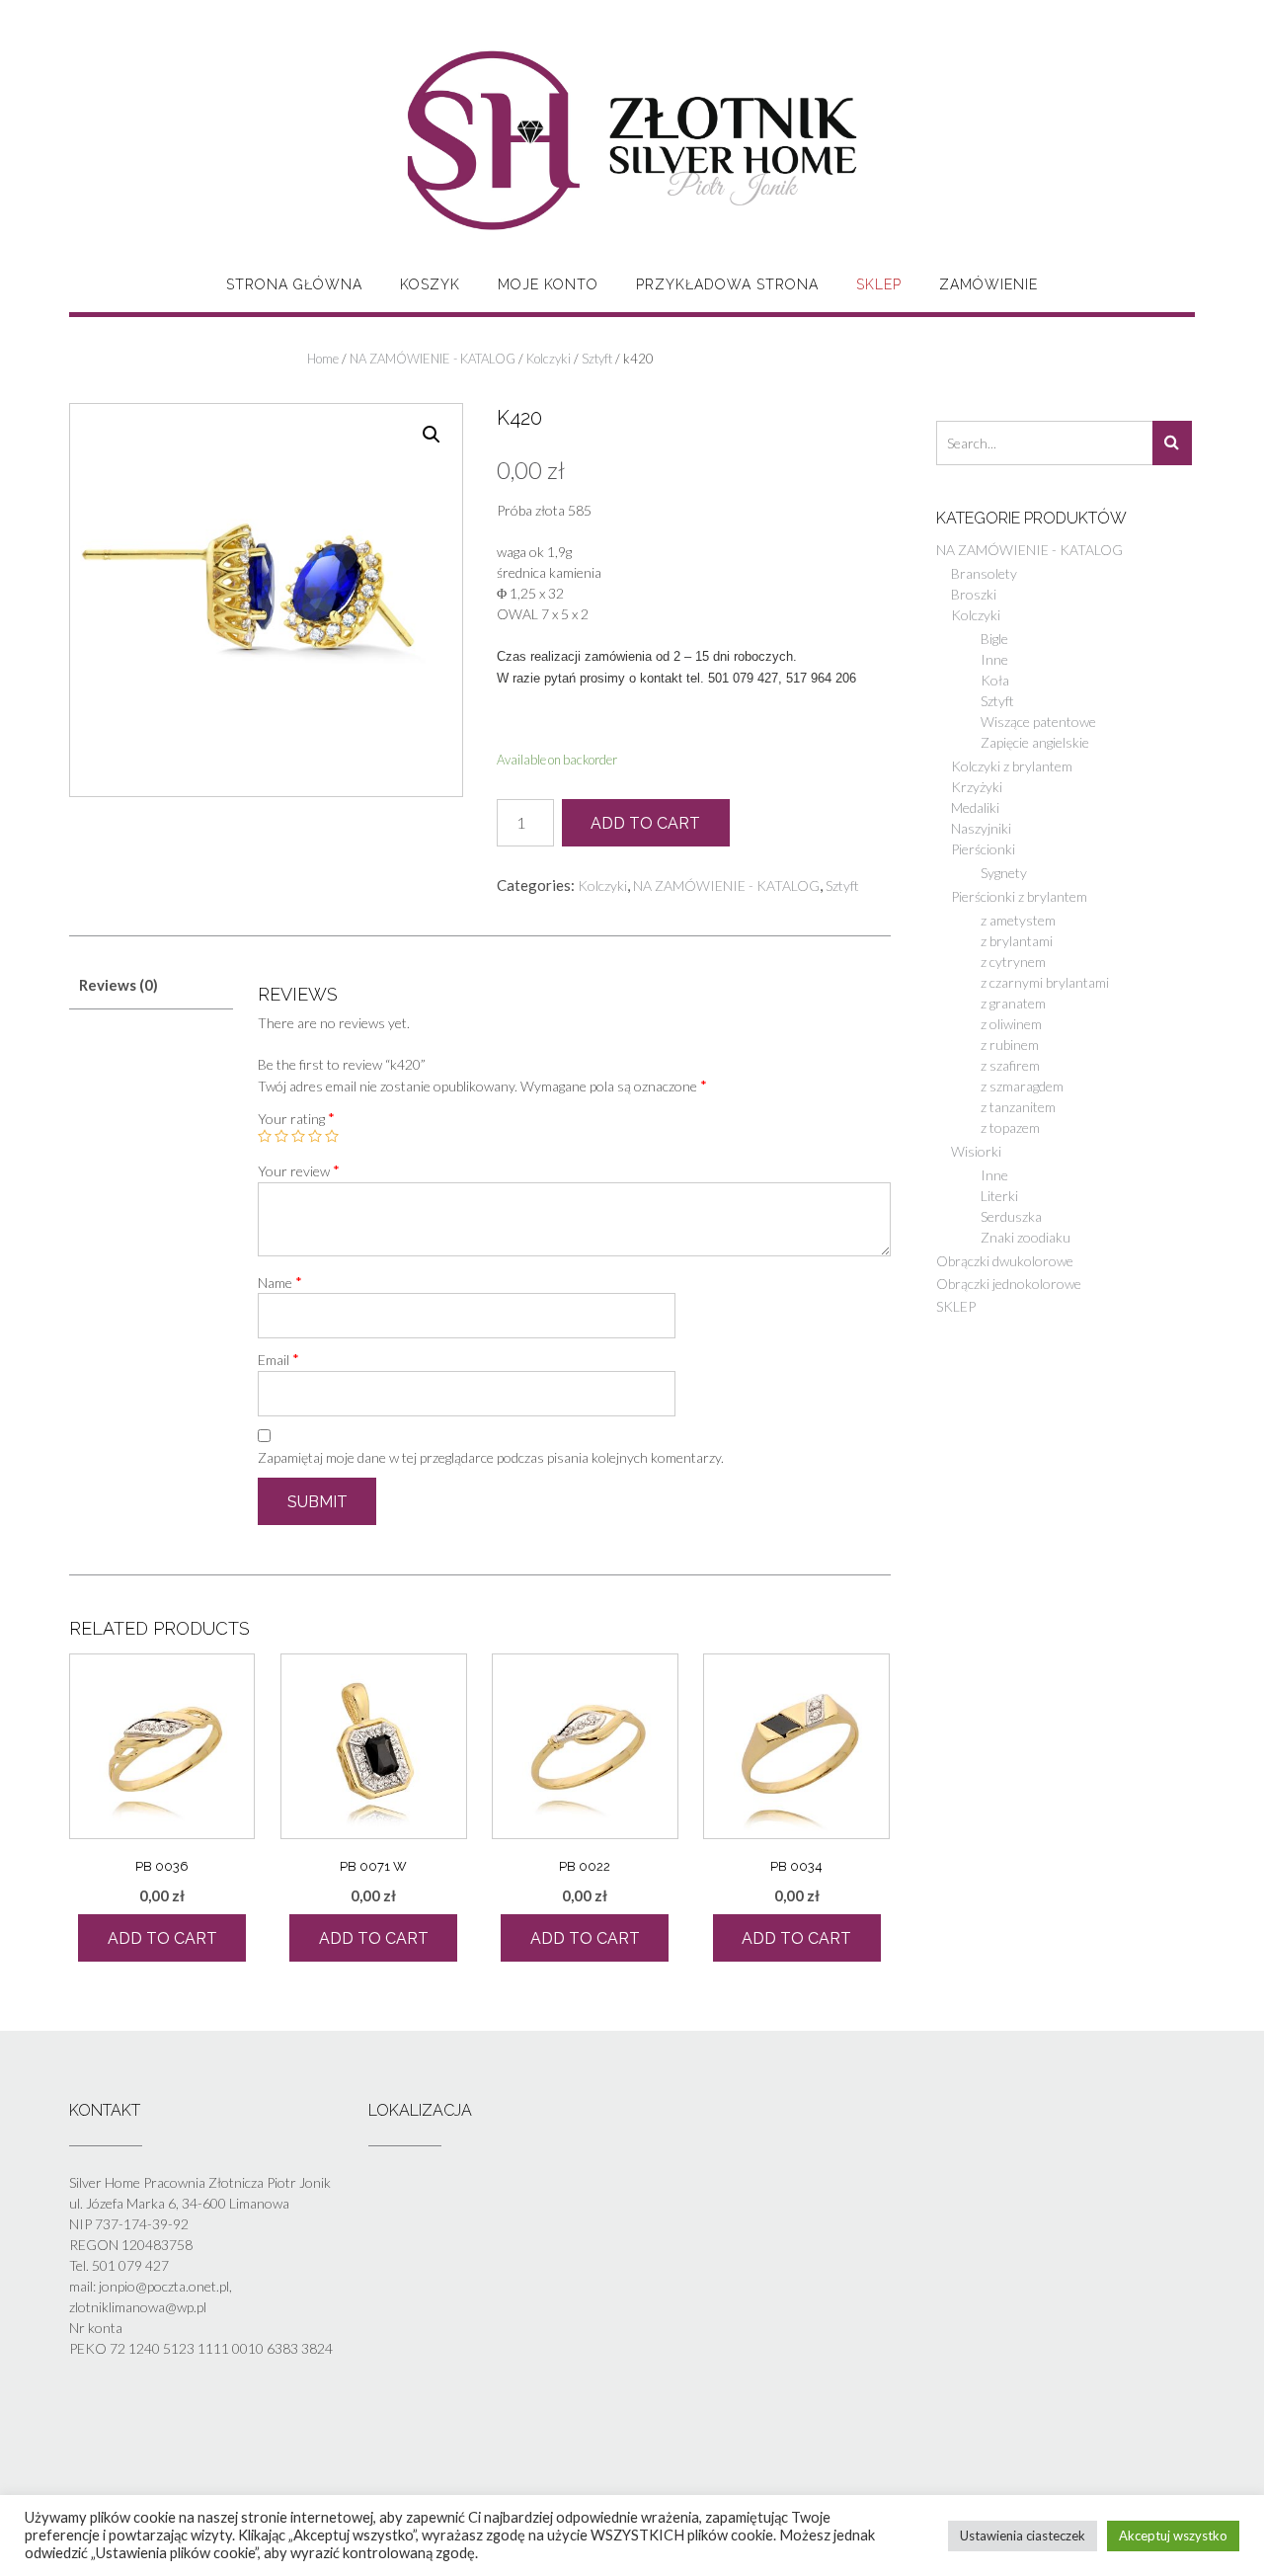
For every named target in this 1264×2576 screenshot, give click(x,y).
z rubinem (1010, 1045)
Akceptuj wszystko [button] (1173, 2536)
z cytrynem (1013, 962)
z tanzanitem (1018, 1107)
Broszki (974, 594)
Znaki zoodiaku (1026, 1237)
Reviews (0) (118, 985)
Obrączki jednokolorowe (1009, 1284)
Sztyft (597, 359)
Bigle (994, 639)
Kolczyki (549, 359)
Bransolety (984, 573)
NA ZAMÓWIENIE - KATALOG (433, 359)
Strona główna (294, 284)
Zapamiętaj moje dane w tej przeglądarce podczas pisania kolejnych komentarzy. (491, 1457)
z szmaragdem (1022, 1086)
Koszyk (430, 284)
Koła (995, 680)
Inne (994, 659)
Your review (299, 1170)
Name (280, 1282)
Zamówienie (988, 284)
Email (278, 1359)
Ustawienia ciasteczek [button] (1023, 2536)
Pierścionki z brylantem (1019, 896)
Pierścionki (983, 849)
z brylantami (1017, 941)
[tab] (151, 985)
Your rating (296, 1118)
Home (323, 359)
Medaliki (975, 807)
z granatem (1013, 1003)
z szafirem (1010, 1065)
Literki (999, 1196)
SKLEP (879, 284)
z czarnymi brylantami (1045, 982)
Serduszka (1011, 1216)
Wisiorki (976, 1151)
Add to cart (645, 823)
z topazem (1010, 1127)
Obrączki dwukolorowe (1005, 1261)
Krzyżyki (977, 787)
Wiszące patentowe (1038, 722)
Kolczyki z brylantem (1012, 766)
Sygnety (1004, 873)
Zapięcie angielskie (1035, 742)
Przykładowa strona (727, 284)
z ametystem (1018, 920)
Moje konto (548, 284)
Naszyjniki (981, 828)
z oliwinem (1011, 1024)
